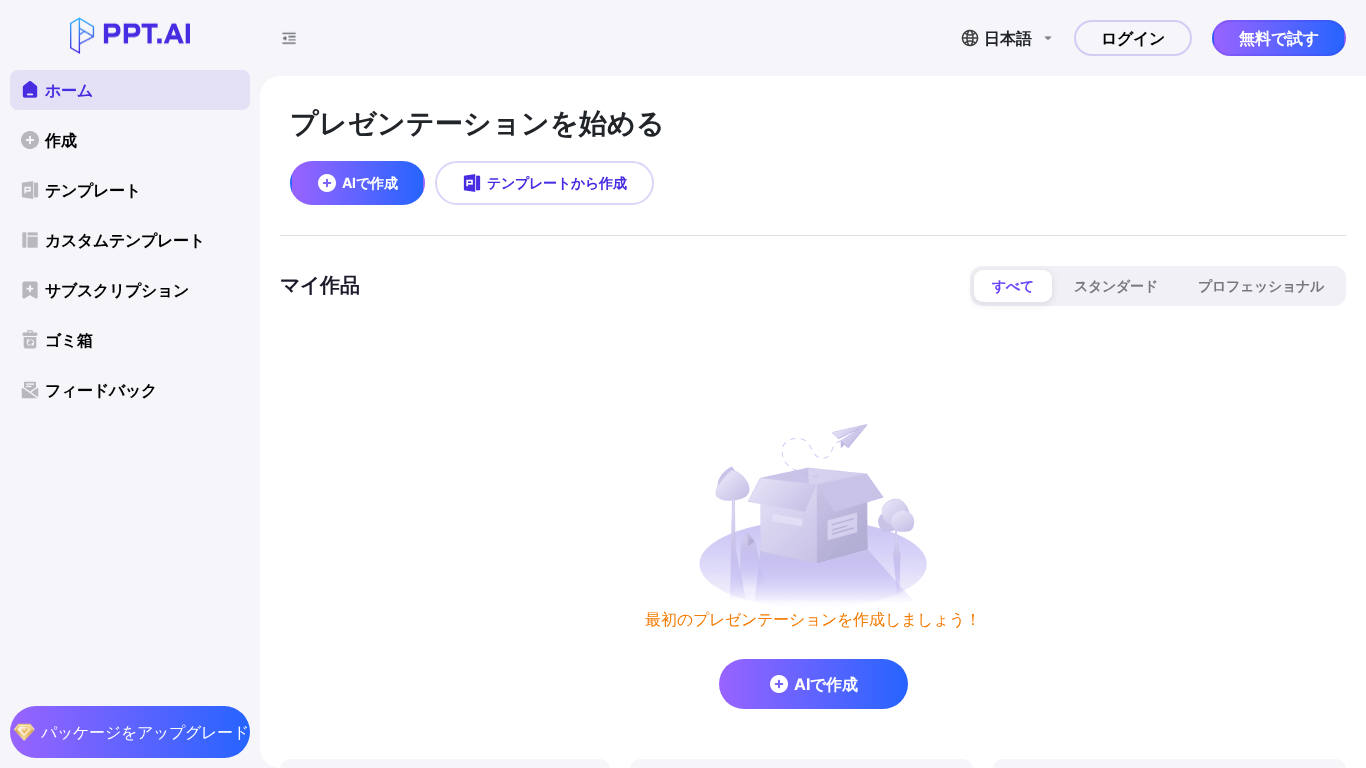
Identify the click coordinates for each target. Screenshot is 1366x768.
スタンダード (1116, 285)
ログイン (1133, 38)
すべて (1013, 285)
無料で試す (1279, 38)
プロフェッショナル (1261, 285)
